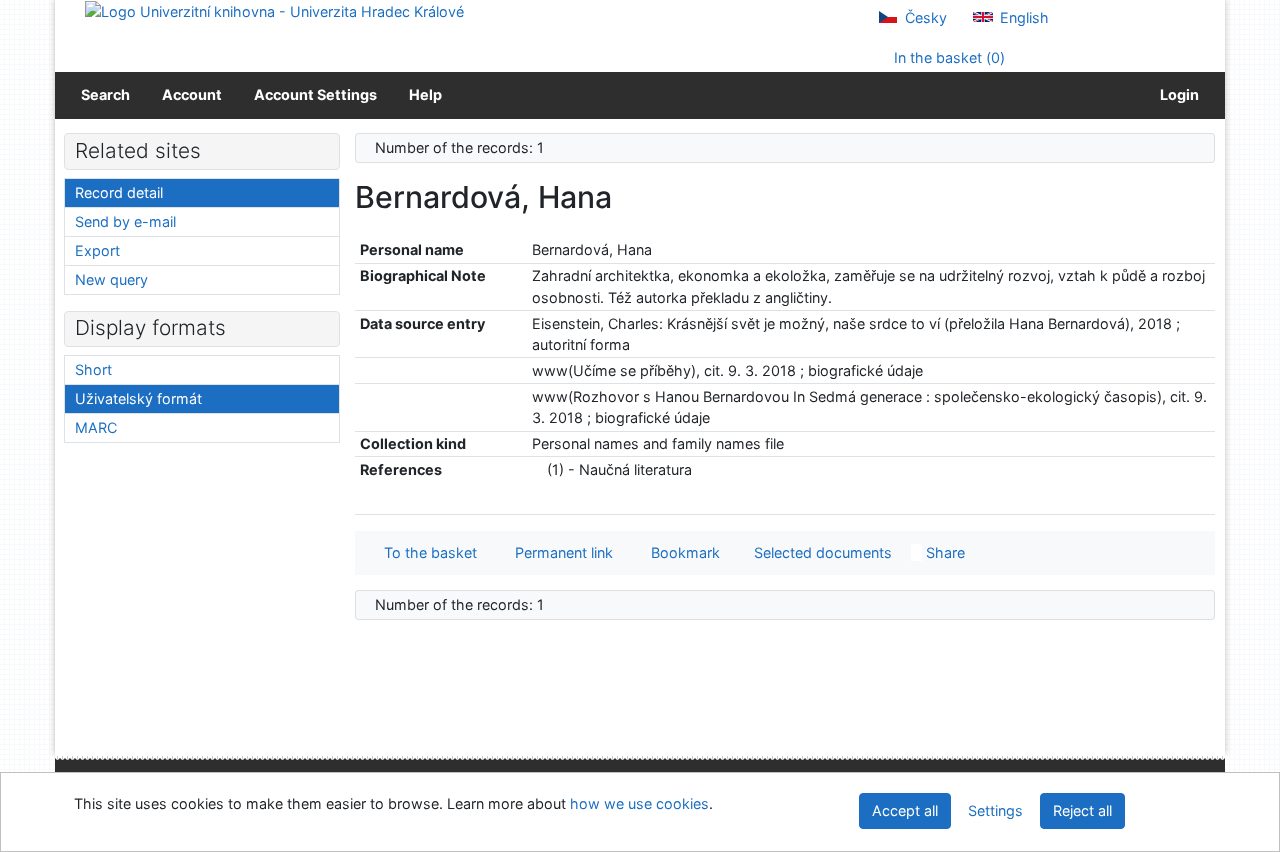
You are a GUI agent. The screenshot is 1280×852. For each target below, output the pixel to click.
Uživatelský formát (138, 398)
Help (425, 94)
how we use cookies (639, 803)
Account (192, 94)
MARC (96, 427)
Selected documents (821, 552)
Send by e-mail (125, 221)
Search (105, 94)
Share (943, 552)
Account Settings (315, 94)
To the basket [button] (426, 552)
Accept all (905, 810)
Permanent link (560, 552)
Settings (995, 810)
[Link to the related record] (537, 469)
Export (97, 250)
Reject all (1082, 810)
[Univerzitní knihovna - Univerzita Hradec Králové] (274, 10)
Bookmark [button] (681, 552)
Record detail (119, 192)
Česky (924, 17)
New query (111, 279)
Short (93, 369)
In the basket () (947, 57)
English (1022, 17)
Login (1176, 94)
